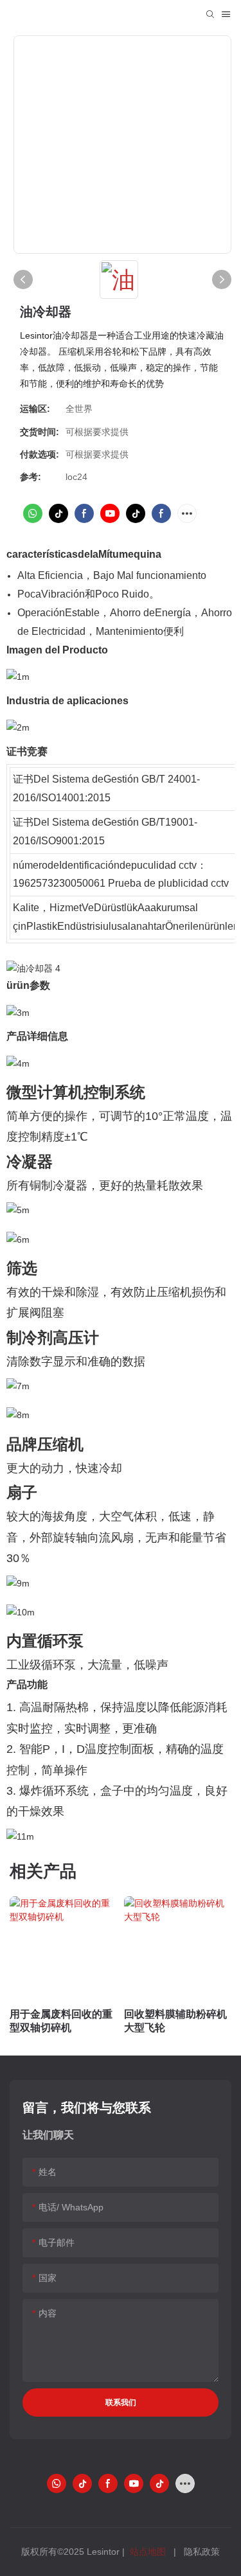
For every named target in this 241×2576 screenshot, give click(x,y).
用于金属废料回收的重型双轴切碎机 (61, 2021)
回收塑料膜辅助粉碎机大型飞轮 (175, 2021)
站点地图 (148, 2552)
